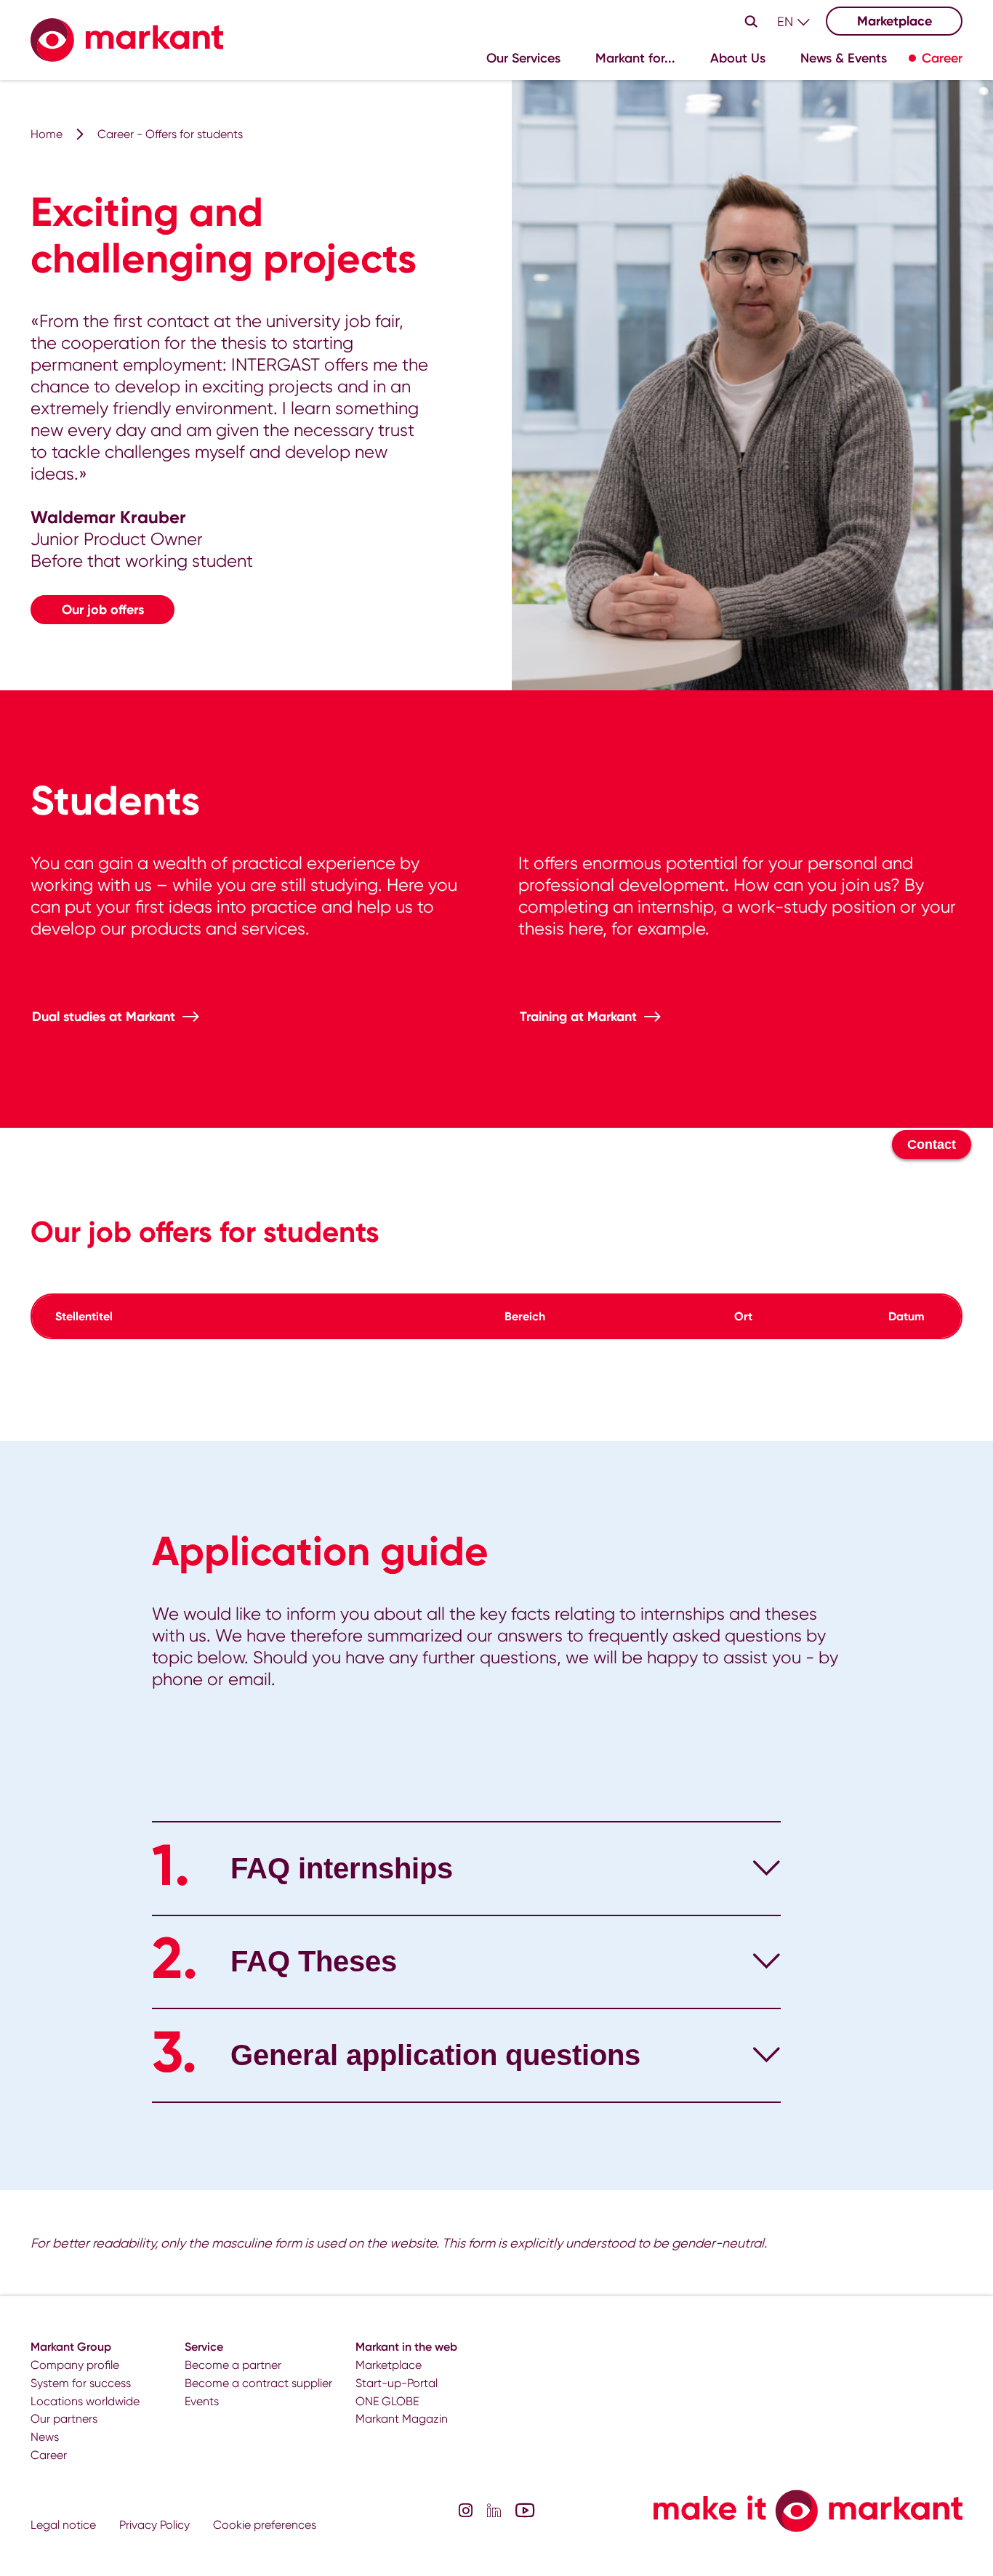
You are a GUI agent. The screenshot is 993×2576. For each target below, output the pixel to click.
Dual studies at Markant (104, 1017)
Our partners (64, 2419)
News (45, 2437)
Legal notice (63, 2525)
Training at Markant (578, 1017)
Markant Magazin (402, 2419)
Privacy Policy (154, 2525)
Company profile (75, 2365)
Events (202, 2401)
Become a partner (233, 2365)
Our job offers (103, 610)
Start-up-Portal (397, 2383)
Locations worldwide (85, 2401)
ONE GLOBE (387, 2401)
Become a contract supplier (258, 2383)
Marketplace (894, 21)
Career (49, 2455)
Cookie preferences (265, 2525)
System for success (81, 2383)
